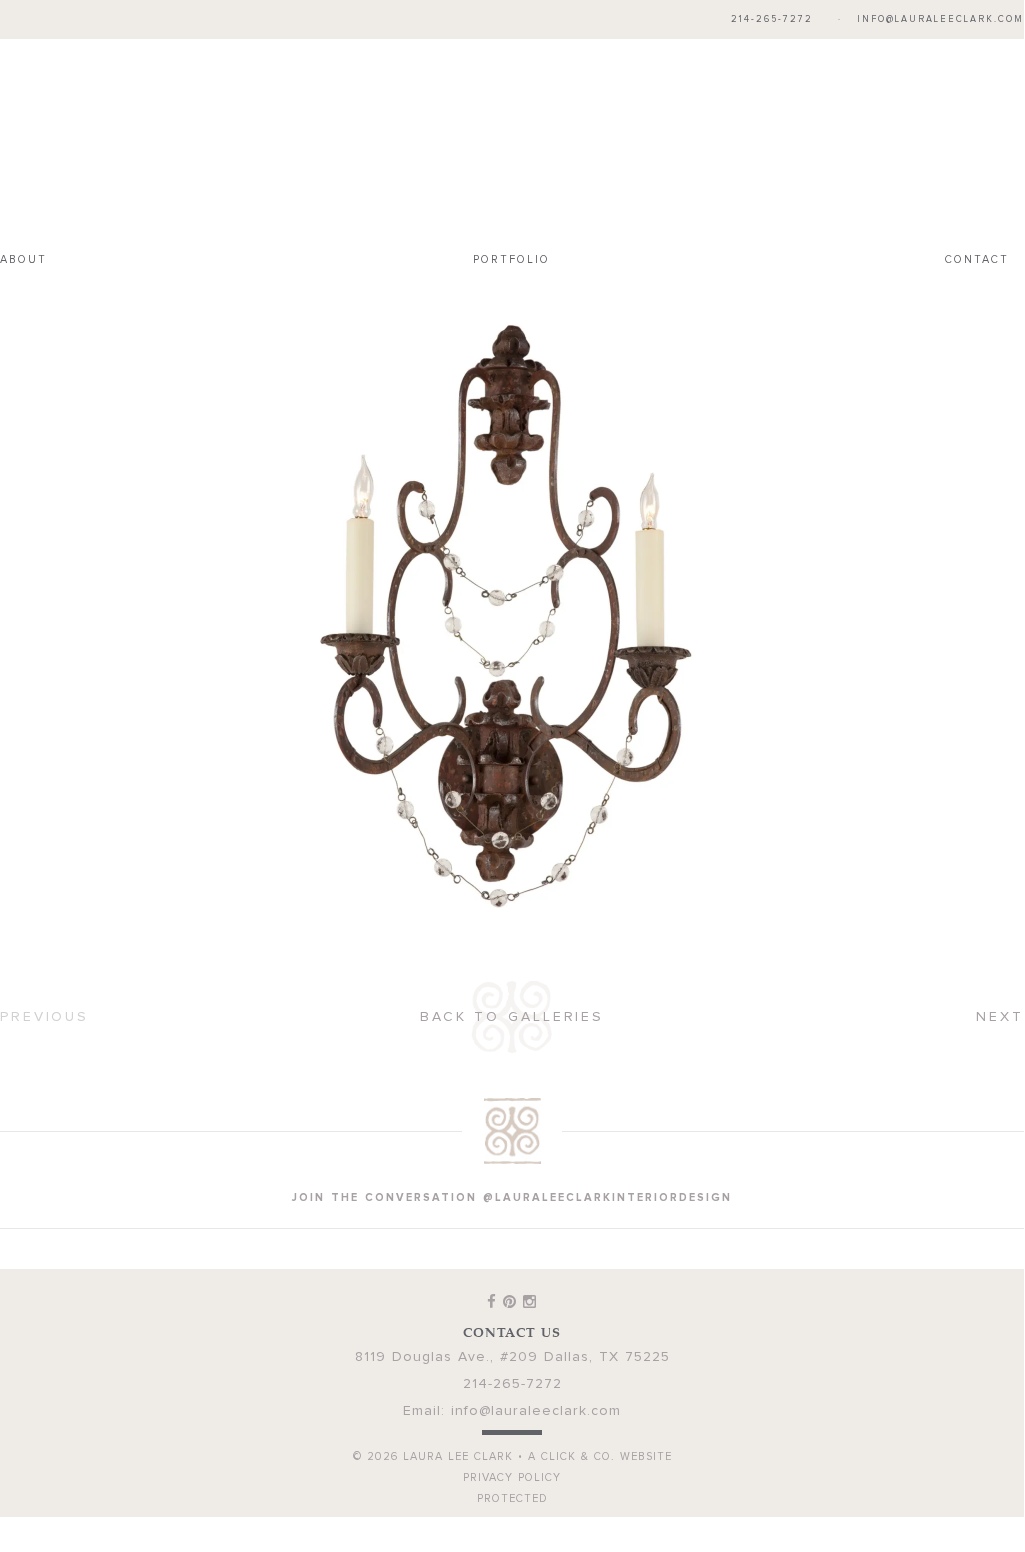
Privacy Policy (512, 1467)
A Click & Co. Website (600, 1446)
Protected (512, 1488)
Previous (44, 1007)
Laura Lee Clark (512, 136)
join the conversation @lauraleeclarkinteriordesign (512, 1187)
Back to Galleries (512, 1007)
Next (1000, 1007)
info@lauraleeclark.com (940, 19)
